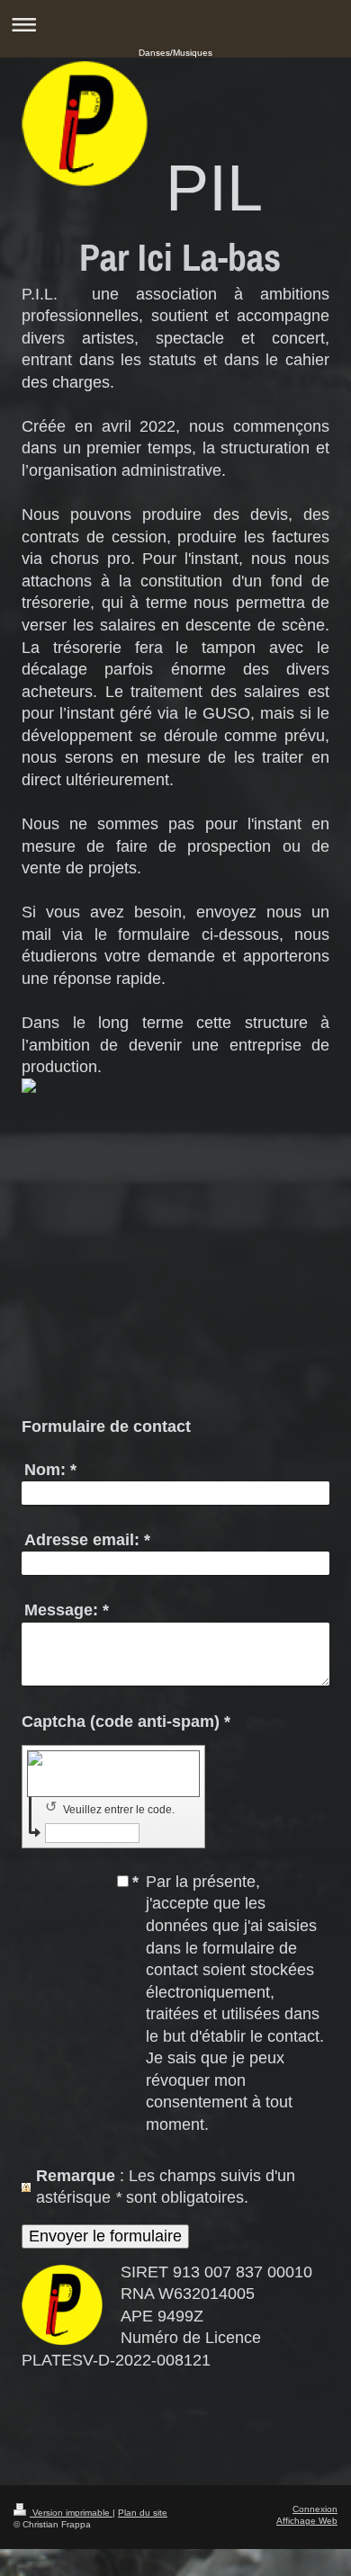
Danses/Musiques (175, 53)
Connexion (315, 2509)
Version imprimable (71, 2513)
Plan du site (143, 2513)
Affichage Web (307, 2521)
